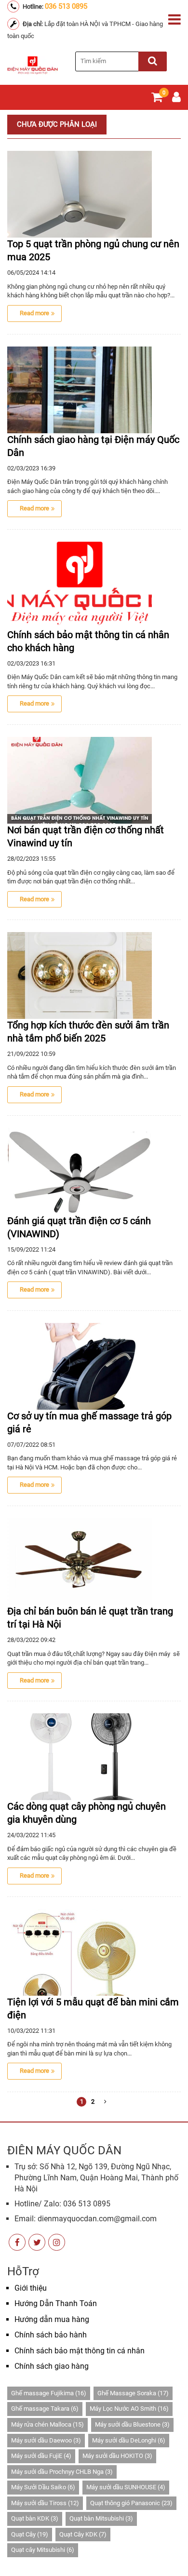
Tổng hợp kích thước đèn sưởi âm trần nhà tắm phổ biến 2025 (88, 1032)
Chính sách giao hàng (52, 2366)
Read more (34, 313)
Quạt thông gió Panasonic (131, 2503)
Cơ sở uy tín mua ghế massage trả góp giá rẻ (89, 1422)
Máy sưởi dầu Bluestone (132, 2424)
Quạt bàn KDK (35, 2518)
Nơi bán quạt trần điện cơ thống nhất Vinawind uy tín (86, 836)
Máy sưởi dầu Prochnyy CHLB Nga (62, 2472)
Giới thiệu (31, 2288)
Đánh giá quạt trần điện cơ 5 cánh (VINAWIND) (79, 1227)
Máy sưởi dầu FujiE (41, 2456)
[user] (176, 99)
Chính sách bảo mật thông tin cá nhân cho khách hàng (88, 641)
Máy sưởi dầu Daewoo (46, 2440)
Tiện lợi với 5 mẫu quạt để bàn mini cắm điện (93, 2009)
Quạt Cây (30, 2534)
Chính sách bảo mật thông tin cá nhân (80, 2351)
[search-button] (153, 61)
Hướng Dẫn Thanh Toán (56, 2303)
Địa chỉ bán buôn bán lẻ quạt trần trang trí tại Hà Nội (90, 1618)
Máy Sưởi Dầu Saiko (43, 2487)
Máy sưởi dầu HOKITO (117, 2456)
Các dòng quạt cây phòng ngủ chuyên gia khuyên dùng (87, 1813)
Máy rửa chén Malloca (47, 2424)
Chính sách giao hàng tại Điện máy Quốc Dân (93, 446)
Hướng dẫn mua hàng (52, 2319)
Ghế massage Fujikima (49, 2393)
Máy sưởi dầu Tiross (45, 2503)
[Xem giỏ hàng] (157, 99)
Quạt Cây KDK (83, 2534)
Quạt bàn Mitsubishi (101, 2518)
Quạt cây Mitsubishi (43, 2550)
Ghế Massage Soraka (133, 2393)
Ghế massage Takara (45, 2409)
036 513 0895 (66, 6)
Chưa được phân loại (57, 124)
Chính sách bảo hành (51, 2335)
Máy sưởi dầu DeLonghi (129, 2440)
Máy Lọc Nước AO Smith (129, 2409)
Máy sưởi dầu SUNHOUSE (126, 2487)
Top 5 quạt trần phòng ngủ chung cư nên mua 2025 (93, 250)
